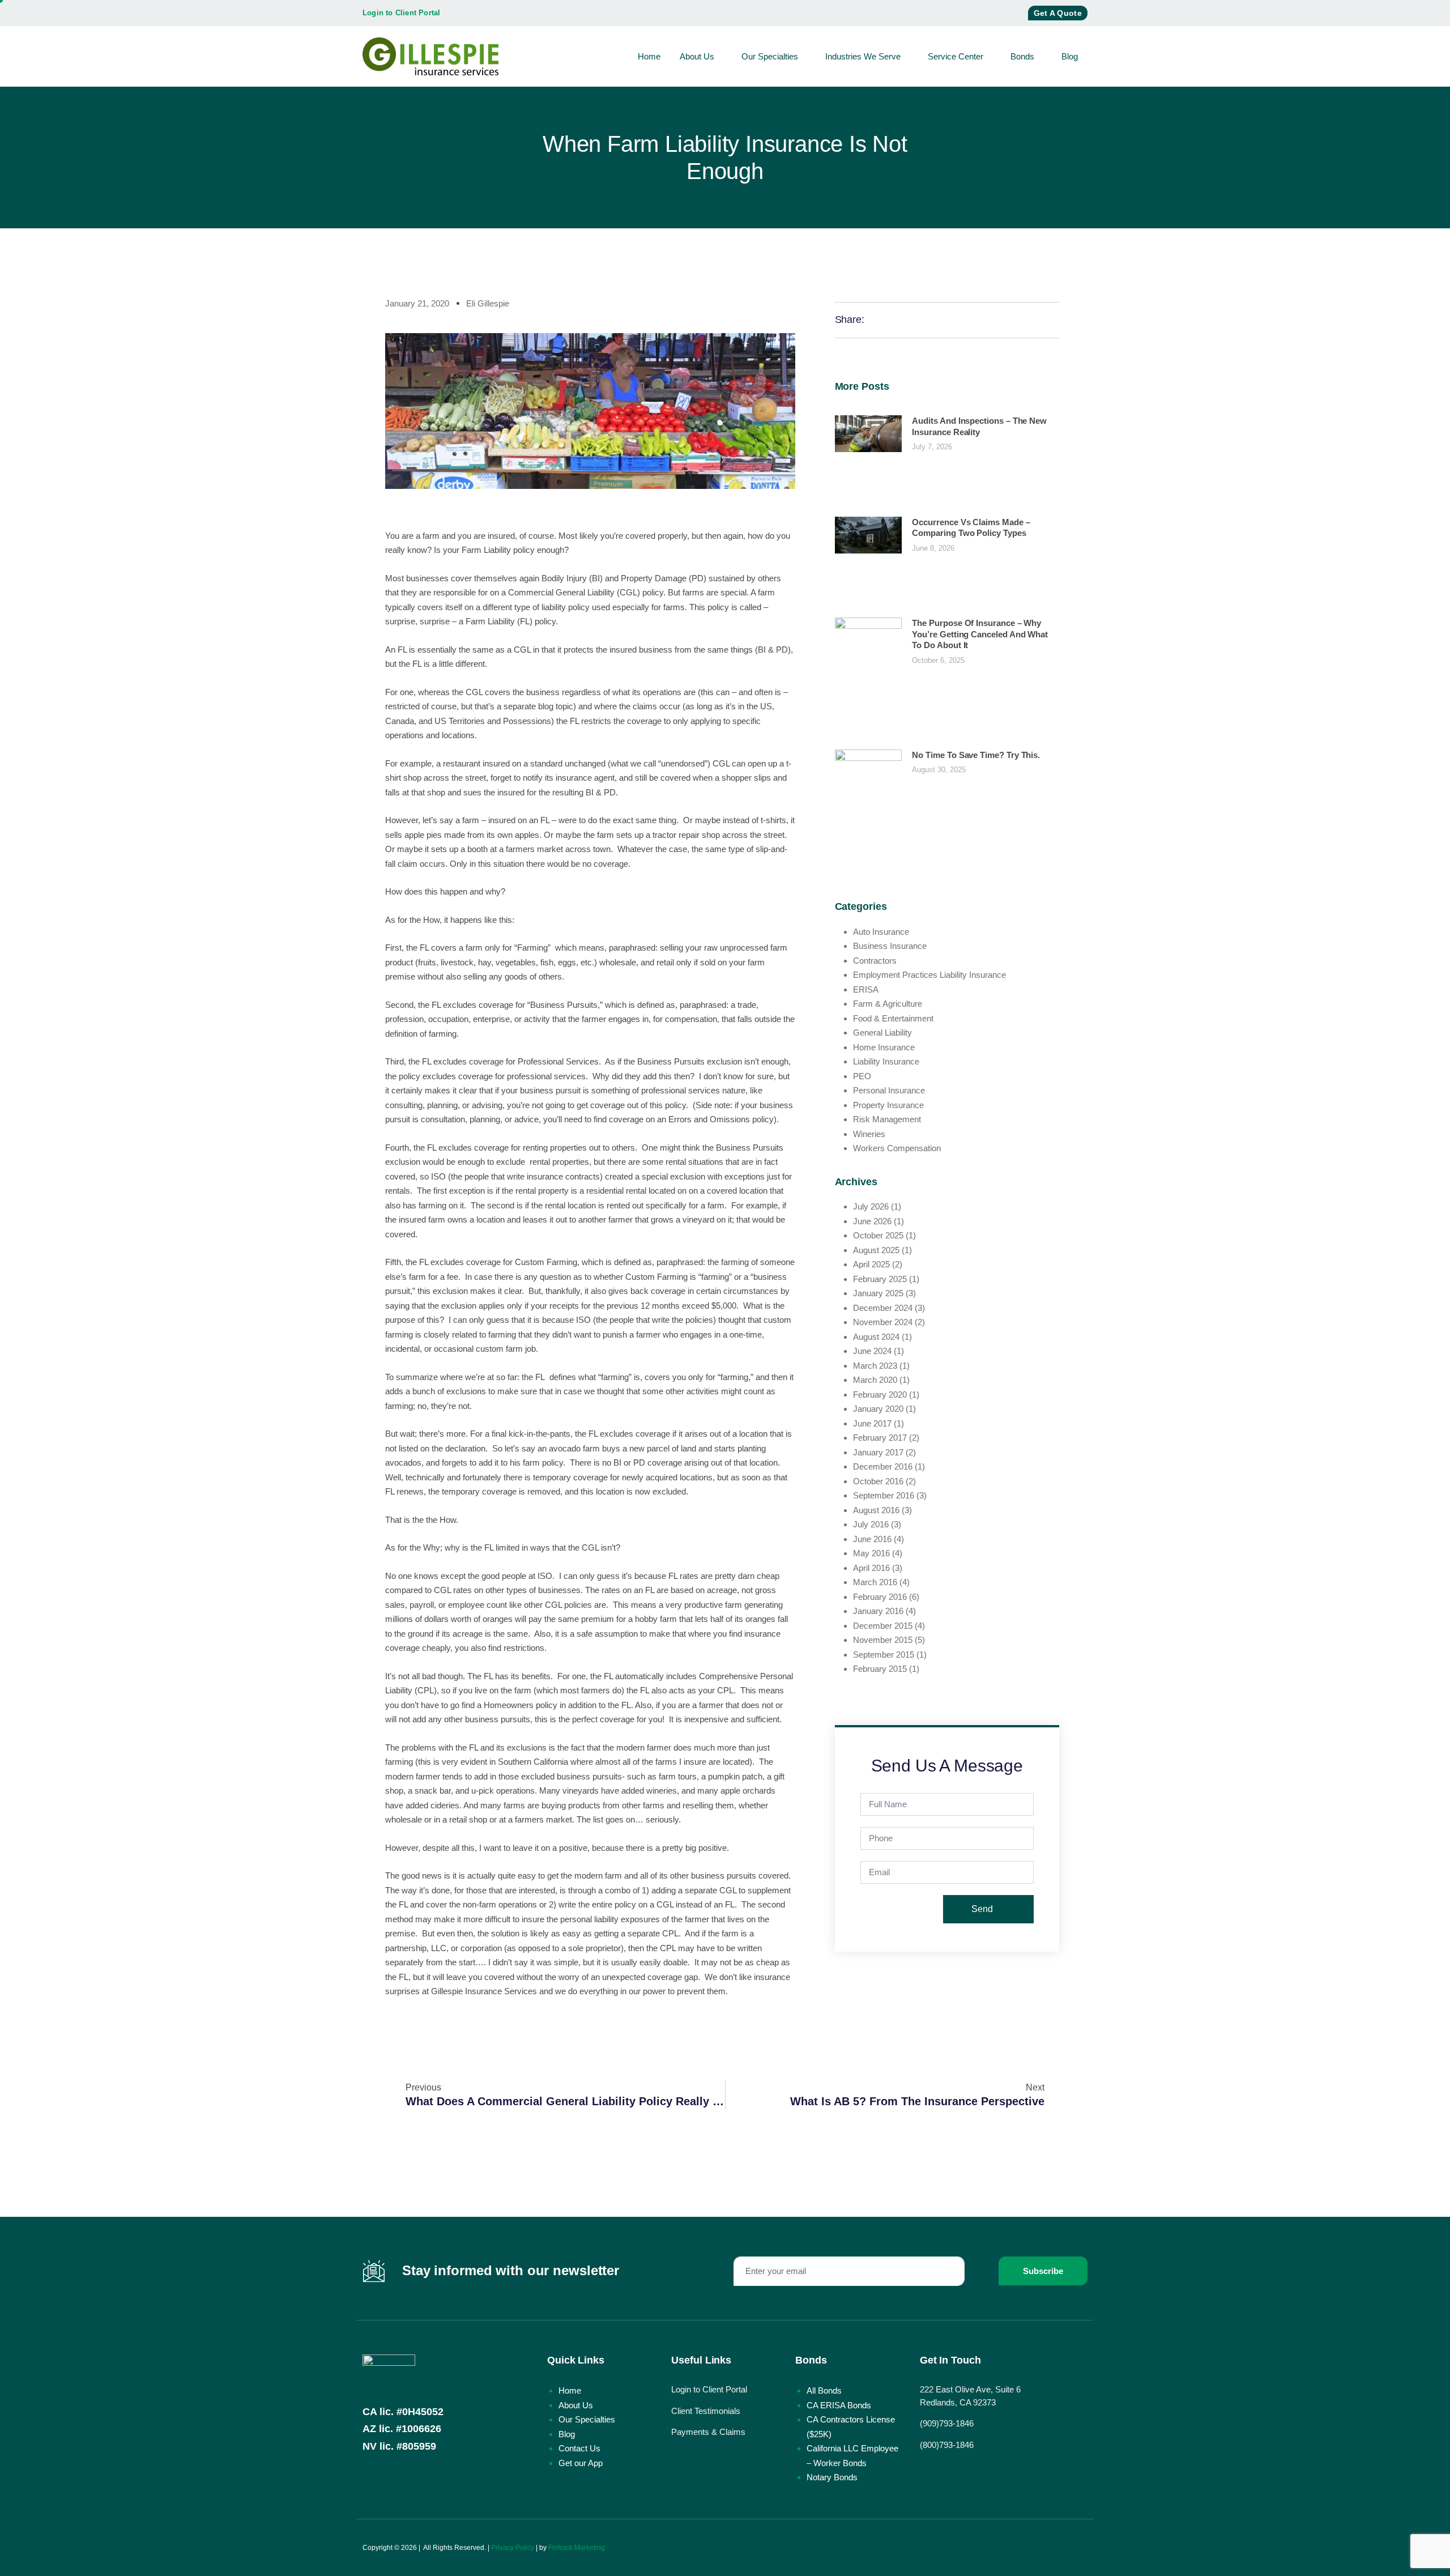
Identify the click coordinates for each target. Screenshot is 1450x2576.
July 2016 (871, 1524)
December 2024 (883, 1308)
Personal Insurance (889, 1090)
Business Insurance (890, 946)
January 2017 (878, 1452)
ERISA (866, 989)
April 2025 (871, 1264)
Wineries (869, 1134)
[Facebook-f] (971, 13)
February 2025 (880, 1279)
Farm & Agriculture (888, 1004)
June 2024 (872, 1351)
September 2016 (884, 1495)
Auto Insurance (881, 932)
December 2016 (883, 1466)
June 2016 (872, 1539)
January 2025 (878, 1293)
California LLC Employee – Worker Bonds (852, 2456)
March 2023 (875, 1366)
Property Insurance (888, 1105)
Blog (1070, 56)
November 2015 (883, 1640)
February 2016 (880, 1597)
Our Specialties (770, 56)
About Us (697, 56)
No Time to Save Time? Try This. (976, 755)
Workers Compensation (897, 1148)
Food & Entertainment (893, 1018)
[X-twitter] (991, 13)
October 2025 (878, 1235)
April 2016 (871, 1568)
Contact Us (579, 2448)
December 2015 (883, 1626)
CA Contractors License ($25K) (851, 2427)
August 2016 (876, 1510)
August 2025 (876, 1250)
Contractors (875, 961)
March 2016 (875, 1582)
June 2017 (872, 1423)
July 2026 (871, 1206)
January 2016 (878, 1611)
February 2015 (880, 1669)
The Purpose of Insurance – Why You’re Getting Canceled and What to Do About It (980, 634)
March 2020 (875, 1380)
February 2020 (880, 1395)
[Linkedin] (1011, 13)
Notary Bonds (832, 2477)
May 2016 (871, 1553)
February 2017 (880, 1438)
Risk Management (887, 1119)
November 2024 (883, 1322)
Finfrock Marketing (577, 2548)
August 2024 (876, 1337)
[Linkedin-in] (1082, 2548)
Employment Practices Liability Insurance (929, 975)
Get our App (581, 2463)
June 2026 (872, 1221)
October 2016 (878, 1481)
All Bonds (824, 2390)
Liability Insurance (886, 1061)
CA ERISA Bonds (839, 2405)
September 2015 (884, 1655)
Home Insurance (884, 1047)
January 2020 (878, 1409)
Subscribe (1043, 2271)
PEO (862, 1076)
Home (649, 56)
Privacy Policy (513, 2548)
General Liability (882, 1032)
